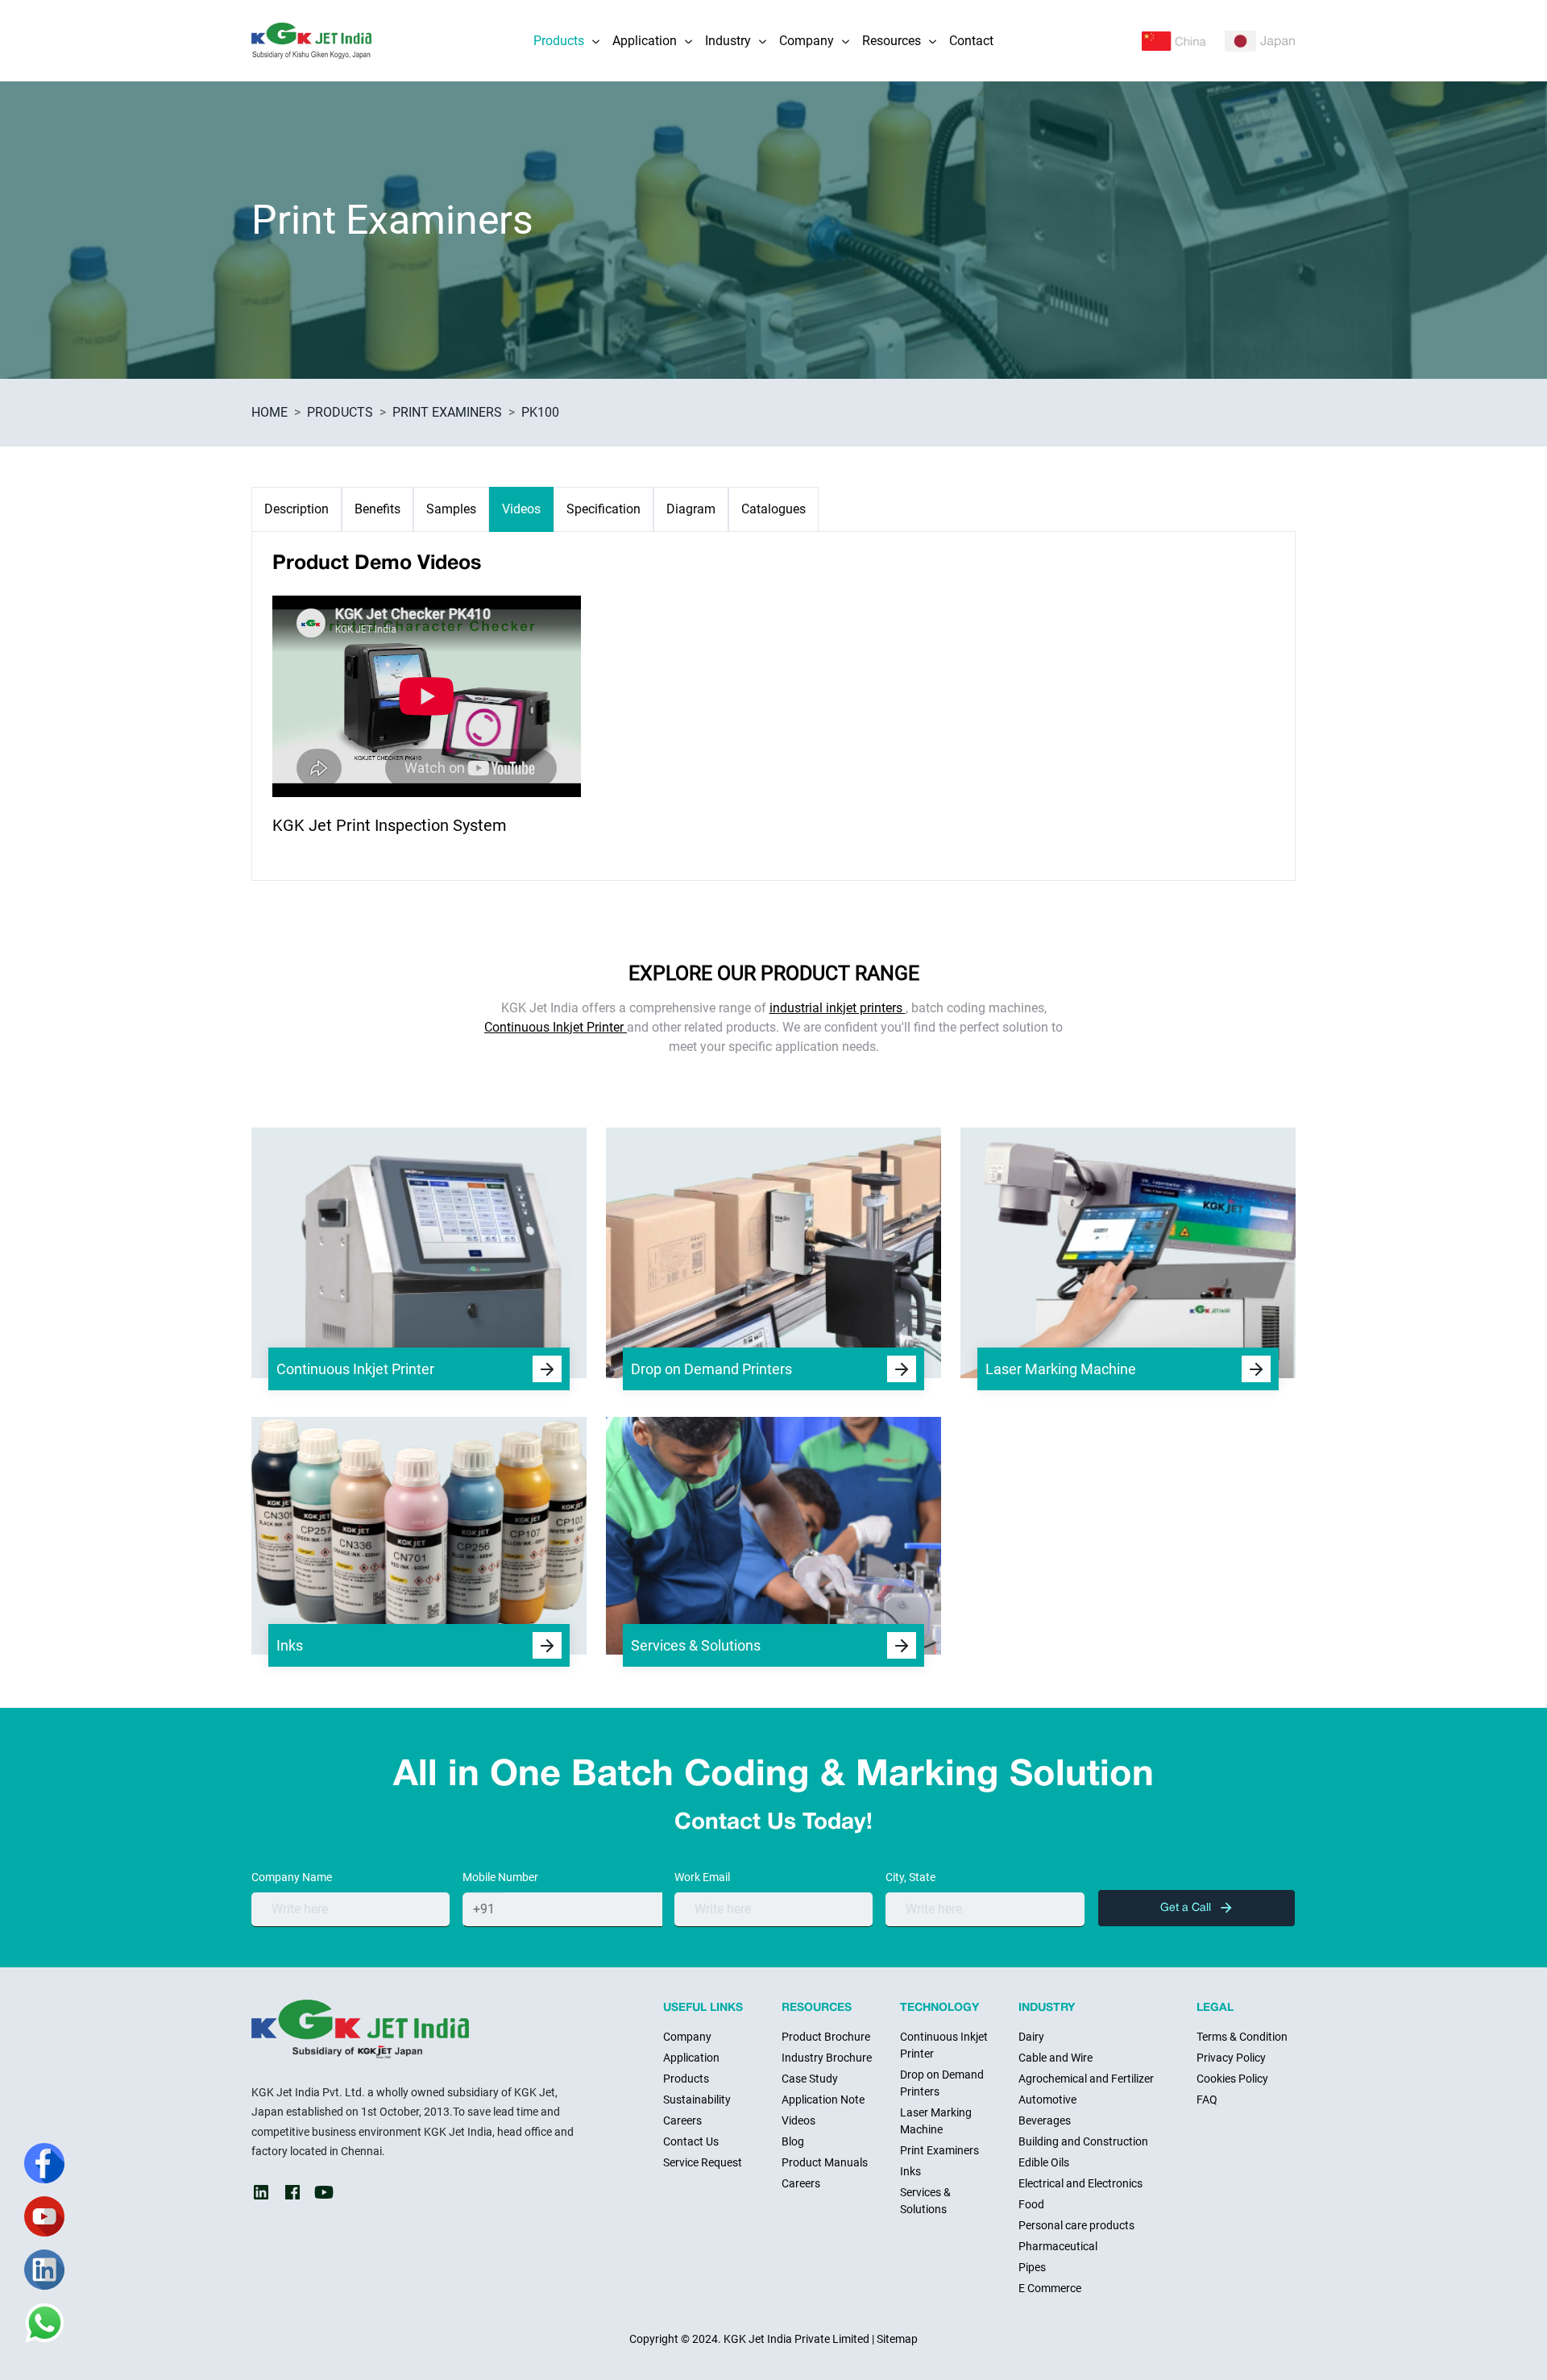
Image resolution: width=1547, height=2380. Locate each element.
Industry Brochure (827, 2058)
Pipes (1032, 2267)
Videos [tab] (521, 509)
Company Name (292, 1877)
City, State (910, 1877)
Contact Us (691, 2141)
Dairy (1031, 2037)
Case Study (810, 2079)
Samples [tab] (451, 509)
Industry (728, 41)
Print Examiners (447, 412)
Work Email (702, 1877)
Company (807, 41)
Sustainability (697, 2100)
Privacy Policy (1231, 2058)
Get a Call (1187, 1908)
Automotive (1047, 2100)
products (340, 412)
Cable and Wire (1056, 2058)
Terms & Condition (1242, 2037)
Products (559, 41)
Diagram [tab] (691, 509)
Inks (910, 2171)
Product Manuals (825, 2162)
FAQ (1207, 2100)
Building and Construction (1083, 2141)
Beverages (1045, 2120)
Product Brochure (826, 2037)
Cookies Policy (1232, 2079)
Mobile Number (500, 1877)
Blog (793, 2141)
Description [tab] (297, 509)
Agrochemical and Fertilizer (1086, 2079)
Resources (892, 41)
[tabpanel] (773, 706)
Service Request (703, 2162)
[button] (595, 41)
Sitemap (897, 2339)
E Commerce (1050, 2288)
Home (270, 412)
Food (1031, 2204)
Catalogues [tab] (773, 509)
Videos (798, 2120)
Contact (971, 41)
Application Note (823, 2100)
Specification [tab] (603, 509)
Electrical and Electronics (1080, 2183)
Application (645, 41)
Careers (682, 2120)
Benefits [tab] (377, 509)
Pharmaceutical (1058, 2246)
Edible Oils (1044, 2162)
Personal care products (1076, 2225)
